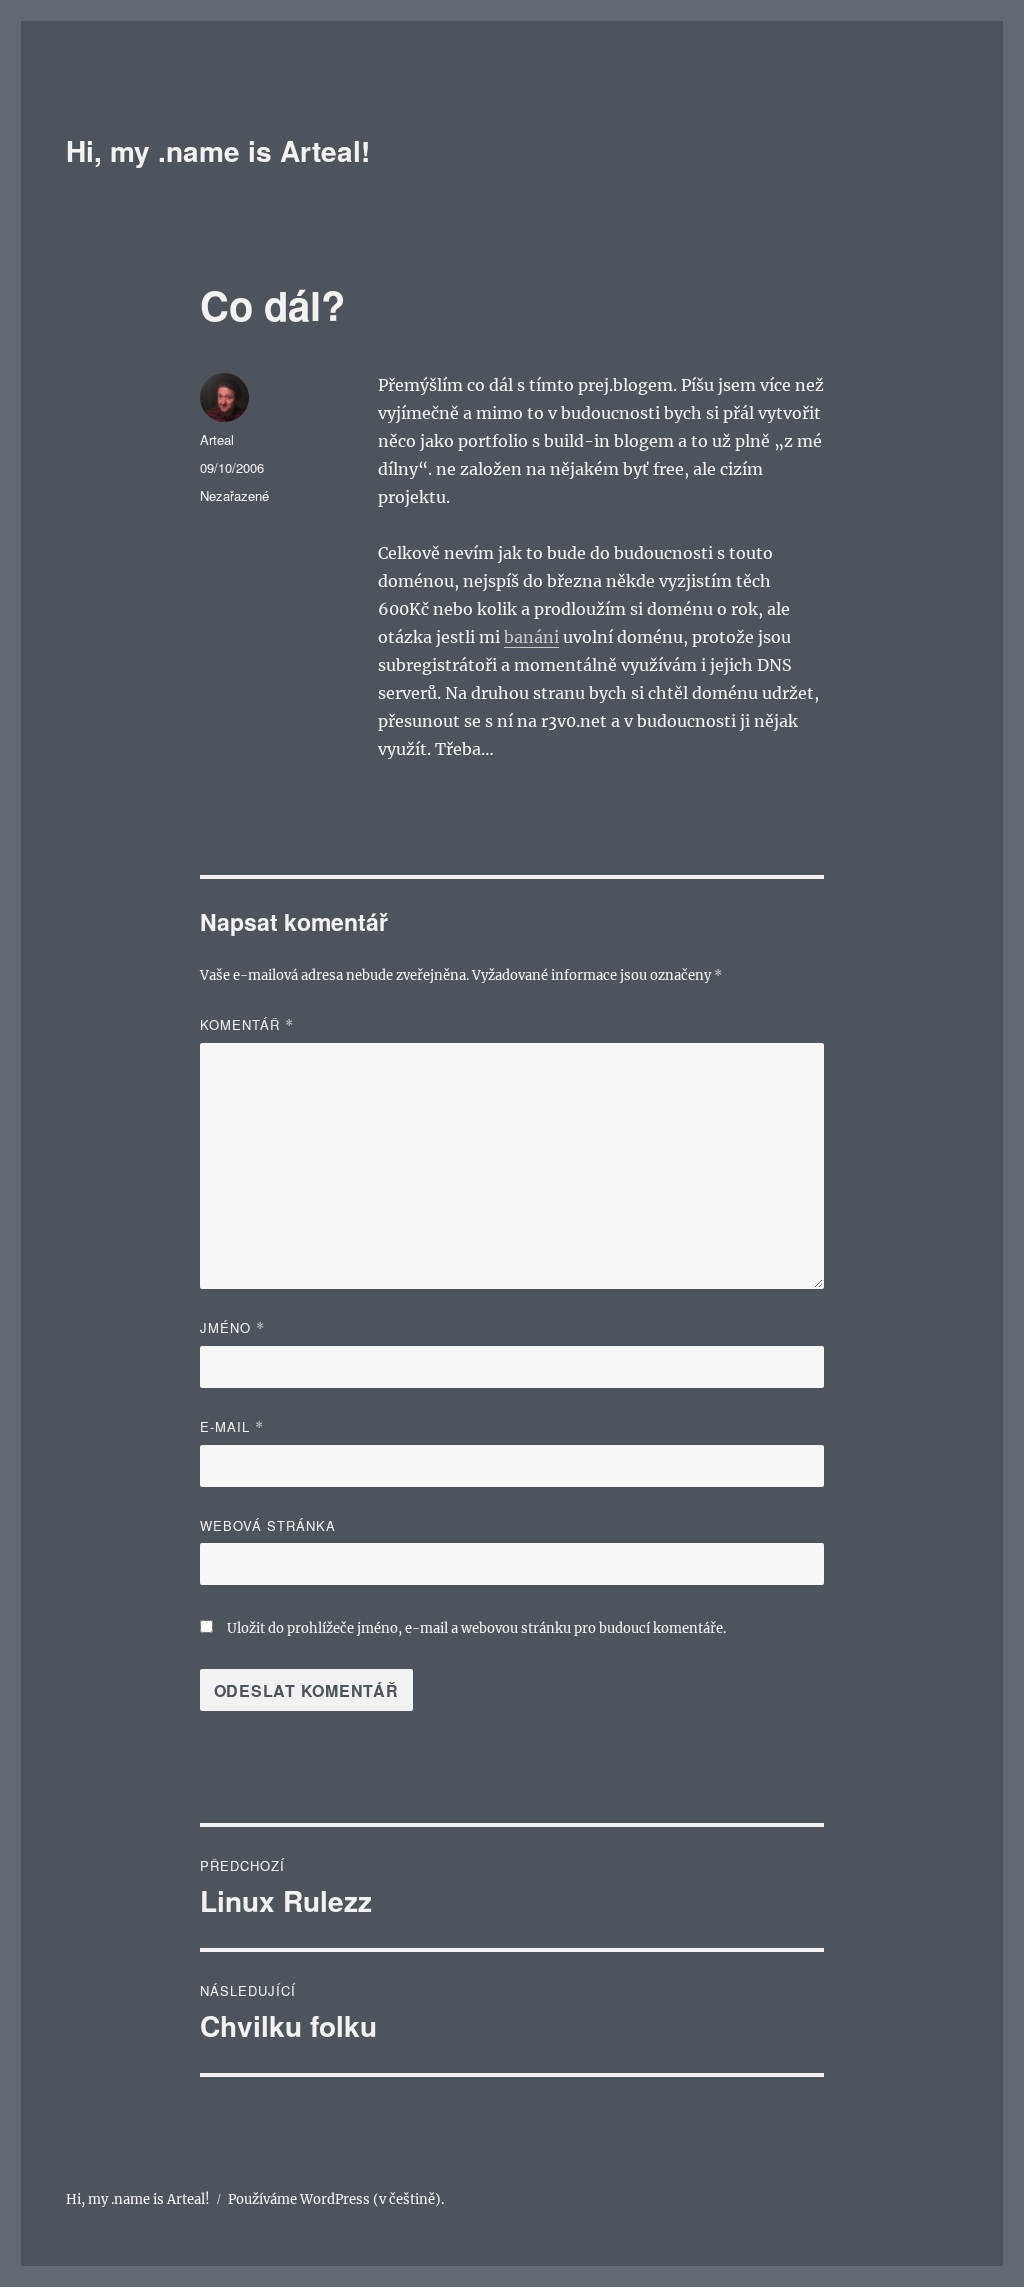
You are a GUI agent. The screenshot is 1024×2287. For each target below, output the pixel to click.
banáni (531, 637)
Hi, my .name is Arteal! (218, 150)
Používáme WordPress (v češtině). (336, 2199)
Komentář (247, 1024)
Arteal (217, 439)
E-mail (232, 1426)
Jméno (232, 1327)
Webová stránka (268, 1525)
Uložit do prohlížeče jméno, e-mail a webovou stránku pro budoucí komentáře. (476, 1628)
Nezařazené (234, 495)
